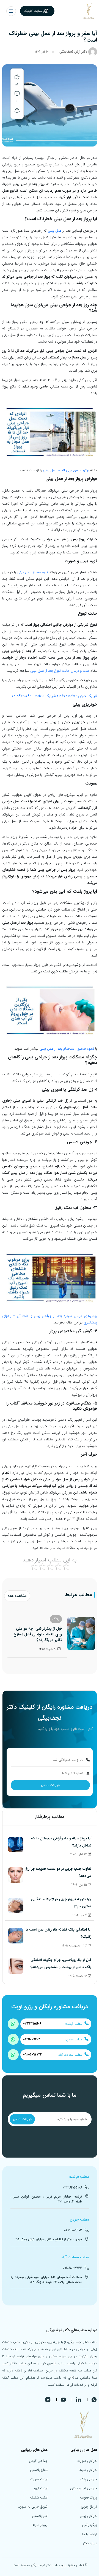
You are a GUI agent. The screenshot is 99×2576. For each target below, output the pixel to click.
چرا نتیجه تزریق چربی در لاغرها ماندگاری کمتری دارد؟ (61, 1903)
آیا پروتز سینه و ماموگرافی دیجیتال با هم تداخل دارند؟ (61, 1842)
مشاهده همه (17, 1596)
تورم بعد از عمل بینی (33, 572)
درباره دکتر (90, 2543)
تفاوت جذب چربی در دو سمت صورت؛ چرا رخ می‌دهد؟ (58, 1872)
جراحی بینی (88, 2516)
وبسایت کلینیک (34, 11)
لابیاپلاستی (40, 2516)
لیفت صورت (39, 2479)
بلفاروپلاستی (39, 2470)
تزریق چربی (89, 2507)
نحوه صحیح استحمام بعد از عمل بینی (67, 1049)
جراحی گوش (38, 2461)
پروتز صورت (89, 2498)
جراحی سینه (88, 2470)
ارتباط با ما (90, 2534)
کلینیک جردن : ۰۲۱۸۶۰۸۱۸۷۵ (76, 696)
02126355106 (32, 2024)
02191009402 (32, 2039)
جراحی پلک (89, 2479)
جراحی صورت (87, 2461)
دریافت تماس (50, 1785)
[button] (11, 11)
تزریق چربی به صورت (33, 2507)
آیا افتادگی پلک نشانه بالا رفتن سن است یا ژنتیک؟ (58, 1933)
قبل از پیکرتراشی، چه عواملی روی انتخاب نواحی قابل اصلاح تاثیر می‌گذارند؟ (38, 1634)
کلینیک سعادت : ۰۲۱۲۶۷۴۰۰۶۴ (33, 696)
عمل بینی (55, 231)
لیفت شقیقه (39, 2498)
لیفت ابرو (41, 2488)
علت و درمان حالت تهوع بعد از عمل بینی (60, 671)
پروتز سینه (40, 2525)
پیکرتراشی (90, 2525)
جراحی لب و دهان (84, 2488)
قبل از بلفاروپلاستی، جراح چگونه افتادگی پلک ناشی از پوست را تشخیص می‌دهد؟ (61, 1964)
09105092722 (32, 2055)
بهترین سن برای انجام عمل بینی (67, 470)
